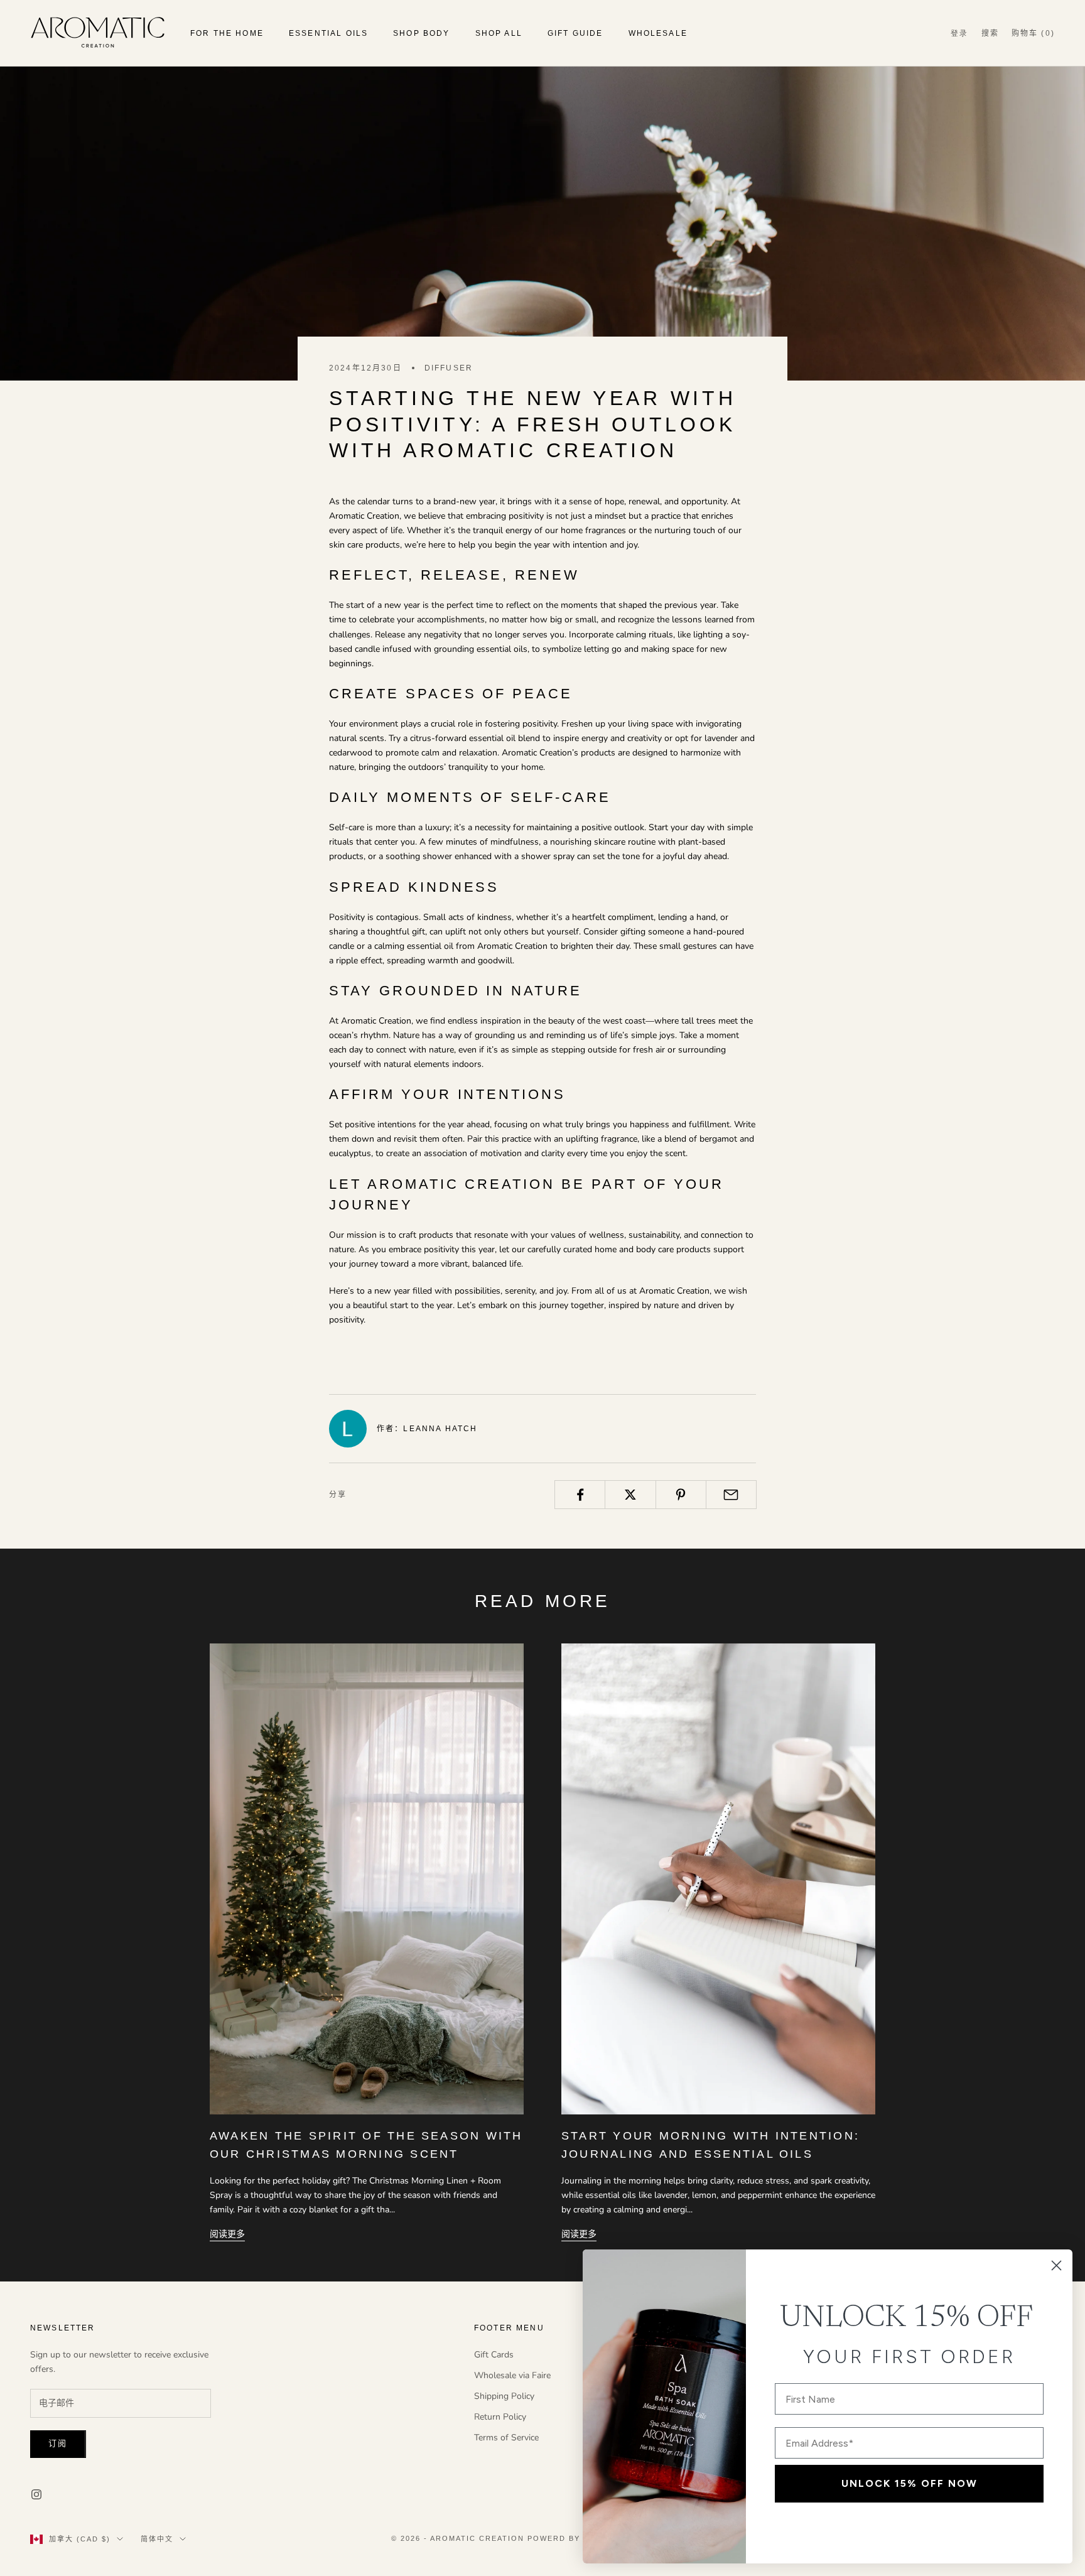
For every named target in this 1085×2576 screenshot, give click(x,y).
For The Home (227, 33)
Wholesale (658, 33)
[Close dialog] (1056, 2265)
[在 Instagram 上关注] (36, 2494)
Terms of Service (506, 2438)
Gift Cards (494, 2355)
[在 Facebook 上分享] (580, 1495)
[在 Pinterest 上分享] (681, 1495)
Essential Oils (328, 33)
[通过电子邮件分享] (731, 1495)
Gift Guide (575, 33)
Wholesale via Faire (512, 2375)
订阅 (58, 2443)
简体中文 (157, 2539)
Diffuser (449, 368)
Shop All (499, 33)
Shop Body (421, 33)
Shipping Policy (504, 2396)
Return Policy (500, 2417)
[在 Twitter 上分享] (630, 1495)
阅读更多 (227, 2234)
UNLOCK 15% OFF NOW (910, 2483)
